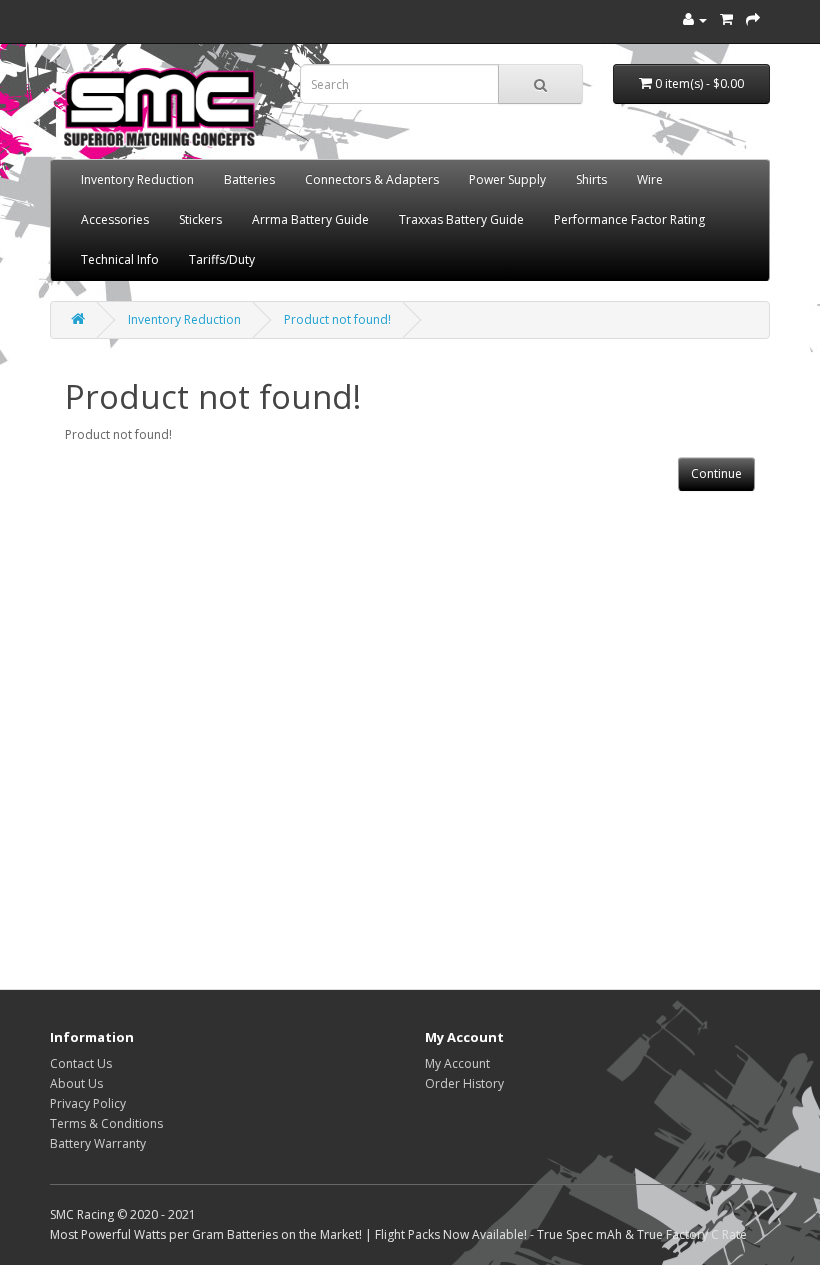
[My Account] (695, 19)
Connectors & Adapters (372, 179)
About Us (76, 1083)
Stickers (200, 219)
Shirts (591, 179)
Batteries (249, 179)
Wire (650, 179)
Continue (716, 473)
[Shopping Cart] (726, 19)
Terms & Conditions (106, 1123)
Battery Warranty (98, 1143)
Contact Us (81, 1063)
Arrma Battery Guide (310, 219)
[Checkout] (753, 19)
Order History (464, 1083)
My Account (457, 1063)
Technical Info (120, 259)
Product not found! (337, 319)
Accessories (115, 219)
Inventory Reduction (137, 179)
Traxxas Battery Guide (461, 219)
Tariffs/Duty (222, 259)
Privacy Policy (88, 1103)
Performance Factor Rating (629, 219)
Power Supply (507, 179)
